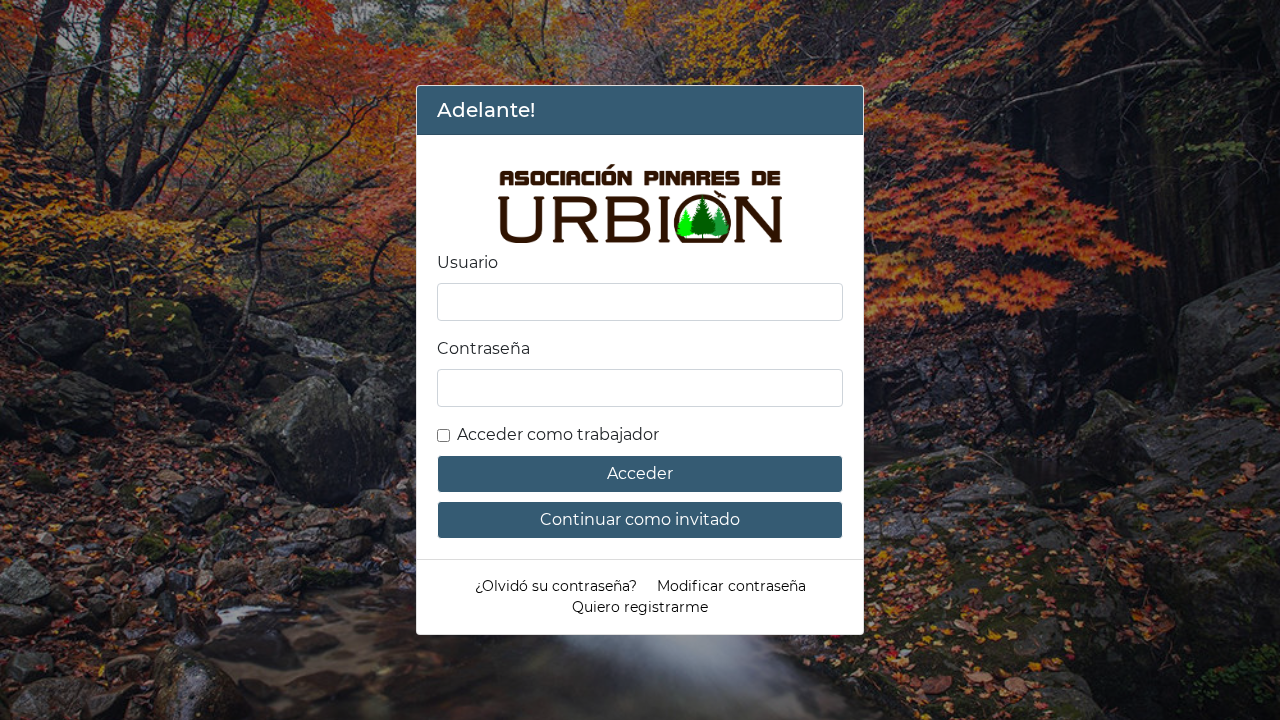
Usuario (467, 262)
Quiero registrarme (640, 607)
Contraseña (483, 348)
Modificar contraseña (731, 586)
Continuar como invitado (640, 519)
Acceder (640, 473)
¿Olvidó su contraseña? (556, 586)
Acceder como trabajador (558, 434)
